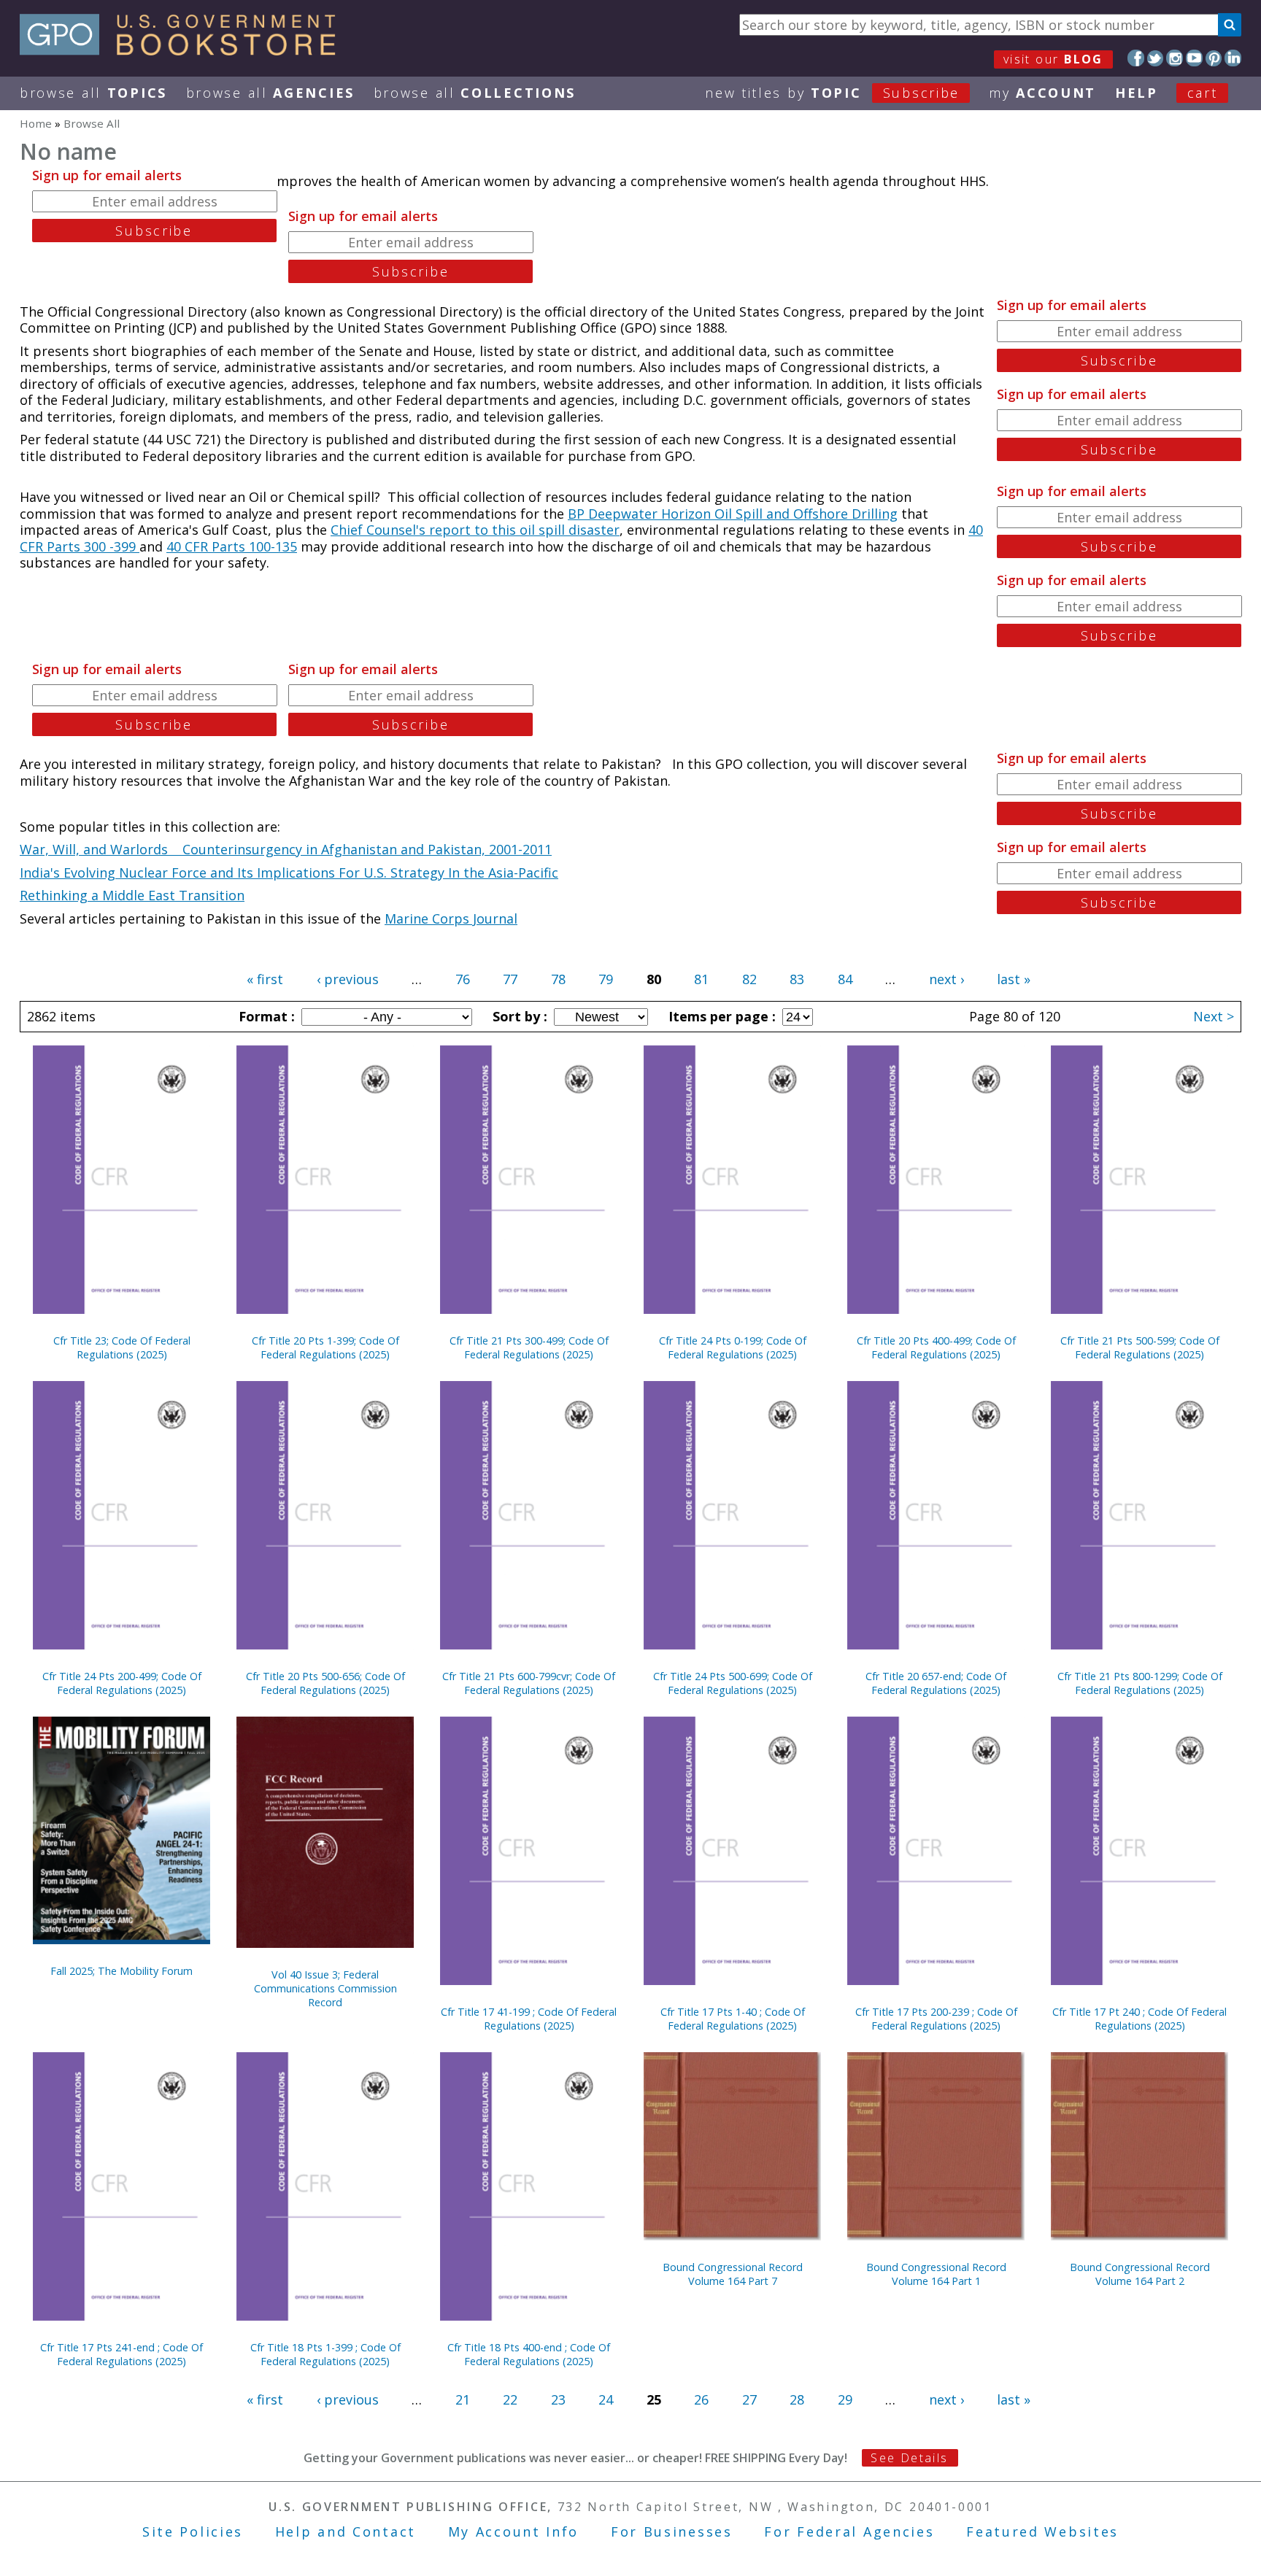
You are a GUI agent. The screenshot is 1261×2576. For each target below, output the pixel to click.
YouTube (1194, 58)
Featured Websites (1042, 2531)
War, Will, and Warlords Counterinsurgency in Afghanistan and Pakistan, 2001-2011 (286, 849)
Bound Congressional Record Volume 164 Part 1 (936, 2274)
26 (701, 2399)
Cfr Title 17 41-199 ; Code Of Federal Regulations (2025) (529, 2019)
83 (797, 979)
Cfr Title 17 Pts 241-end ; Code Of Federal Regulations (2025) (122, 2354)
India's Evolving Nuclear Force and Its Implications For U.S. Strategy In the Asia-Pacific (289, 873)
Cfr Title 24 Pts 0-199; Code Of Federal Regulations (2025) (733, 1347)
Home (36, 123)
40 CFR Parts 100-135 (232, 546)
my (1042, 93)
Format (265, 1016)
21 (463, 2399)
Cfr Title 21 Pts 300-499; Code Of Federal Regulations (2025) (529, 1347)
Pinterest (1214, 58)
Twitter (1156, 58)
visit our (1053, 59)
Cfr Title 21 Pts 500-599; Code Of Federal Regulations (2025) (1140, 1347)
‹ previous (348, 979)
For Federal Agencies (849, 2531)
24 (606, 2399)
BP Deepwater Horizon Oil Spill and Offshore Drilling (733, 514)
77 (510, 979)
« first (265, 979)
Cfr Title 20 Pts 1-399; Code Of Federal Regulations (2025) (325, 1347)
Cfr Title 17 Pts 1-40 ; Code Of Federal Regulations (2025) (733, 2019)
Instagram (1175, 58)
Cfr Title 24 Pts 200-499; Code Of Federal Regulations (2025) (122, 1683)
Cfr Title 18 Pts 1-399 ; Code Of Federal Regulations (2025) (325, 2354)
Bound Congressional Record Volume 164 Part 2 (1140, 2274)
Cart (1203, 93)
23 (558, 2399)
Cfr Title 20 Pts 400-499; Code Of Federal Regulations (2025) (936, 1347)
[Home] (184, 50)
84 (845, 979)
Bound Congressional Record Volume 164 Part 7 (733, 2274)
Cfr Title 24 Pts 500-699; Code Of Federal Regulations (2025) (733, 1683)
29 (845, 2399)
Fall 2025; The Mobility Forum (122, 1971)
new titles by (832, 93)
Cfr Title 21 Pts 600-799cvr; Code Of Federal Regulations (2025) (529, 1683)
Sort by (518, 1016)
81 (701, 979)
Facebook (1136, 58)
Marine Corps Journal (451, 918)
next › (946, 979)
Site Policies (193, 2531)
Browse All (93, 93)
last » (1014, 979)
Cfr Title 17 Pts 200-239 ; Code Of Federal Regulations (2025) (936, 2019)
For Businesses (672, 2531)
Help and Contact (346, 2531)
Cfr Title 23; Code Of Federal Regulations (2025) (122, 1347)
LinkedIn (1233, 58)
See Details (909, 2458)
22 (510, 2399)
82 (749, 979)
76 (463, 979)
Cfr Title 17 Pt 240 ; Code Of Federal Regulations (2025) (1139, 2019)
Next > (1214, 1016)
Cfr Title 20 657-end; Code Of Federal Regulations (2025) (936, 1683)
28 (797, 2399)
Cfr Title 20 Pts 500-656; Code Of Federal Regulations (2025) (325, 1683)
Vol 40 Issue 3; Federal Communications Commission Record (325, 1988)
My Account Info (514, 2531)
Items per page (720, 1016)
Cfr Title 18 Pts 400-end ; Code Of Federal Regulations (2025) (529, 2354)
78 (558, 979)
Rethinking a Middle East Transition (132, 895)
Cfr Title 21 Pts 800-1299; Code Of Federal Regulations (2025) (1140, 1683)
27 (749, 2399)
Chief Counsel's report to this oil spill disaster (475, 530)
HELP (1137, 93)
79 (606, 979)
